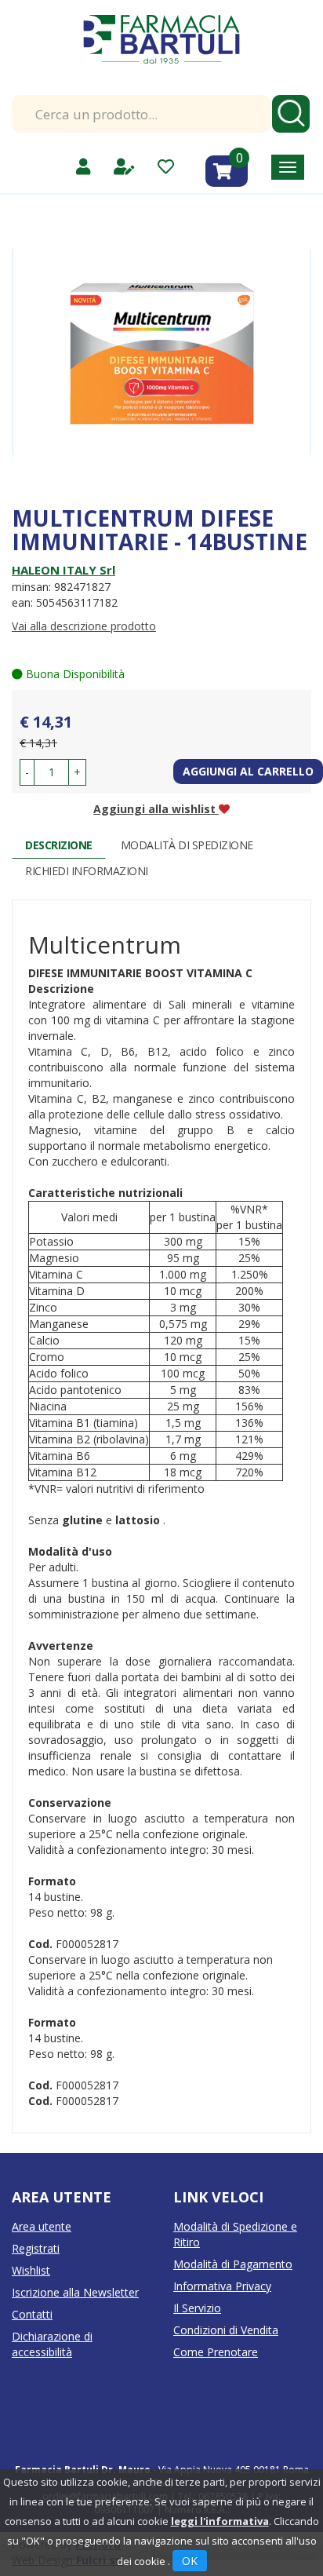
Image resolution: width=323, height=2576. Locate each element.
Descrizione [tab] (59, 845)
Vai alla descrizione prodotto (84, 626)
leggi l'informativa (220, 2521)
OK (190, 2561)
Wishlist (31, 2270)
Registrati (36, 2248)
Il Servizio (197, 2308)
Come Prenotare (216, 2352)
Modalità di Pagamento (233, 2264)
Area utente (42, 2226)
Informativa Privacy (222, 2286)
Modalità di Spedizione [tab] (187, 845)
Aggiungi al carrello (248, 771)
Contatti (32, 2314)
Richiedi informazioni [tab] (87, 871)
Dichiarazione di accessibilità (52, 2344)
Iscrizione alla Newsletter (75, 2292)
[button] (27, 772)
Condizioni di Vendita (226, 2330)
